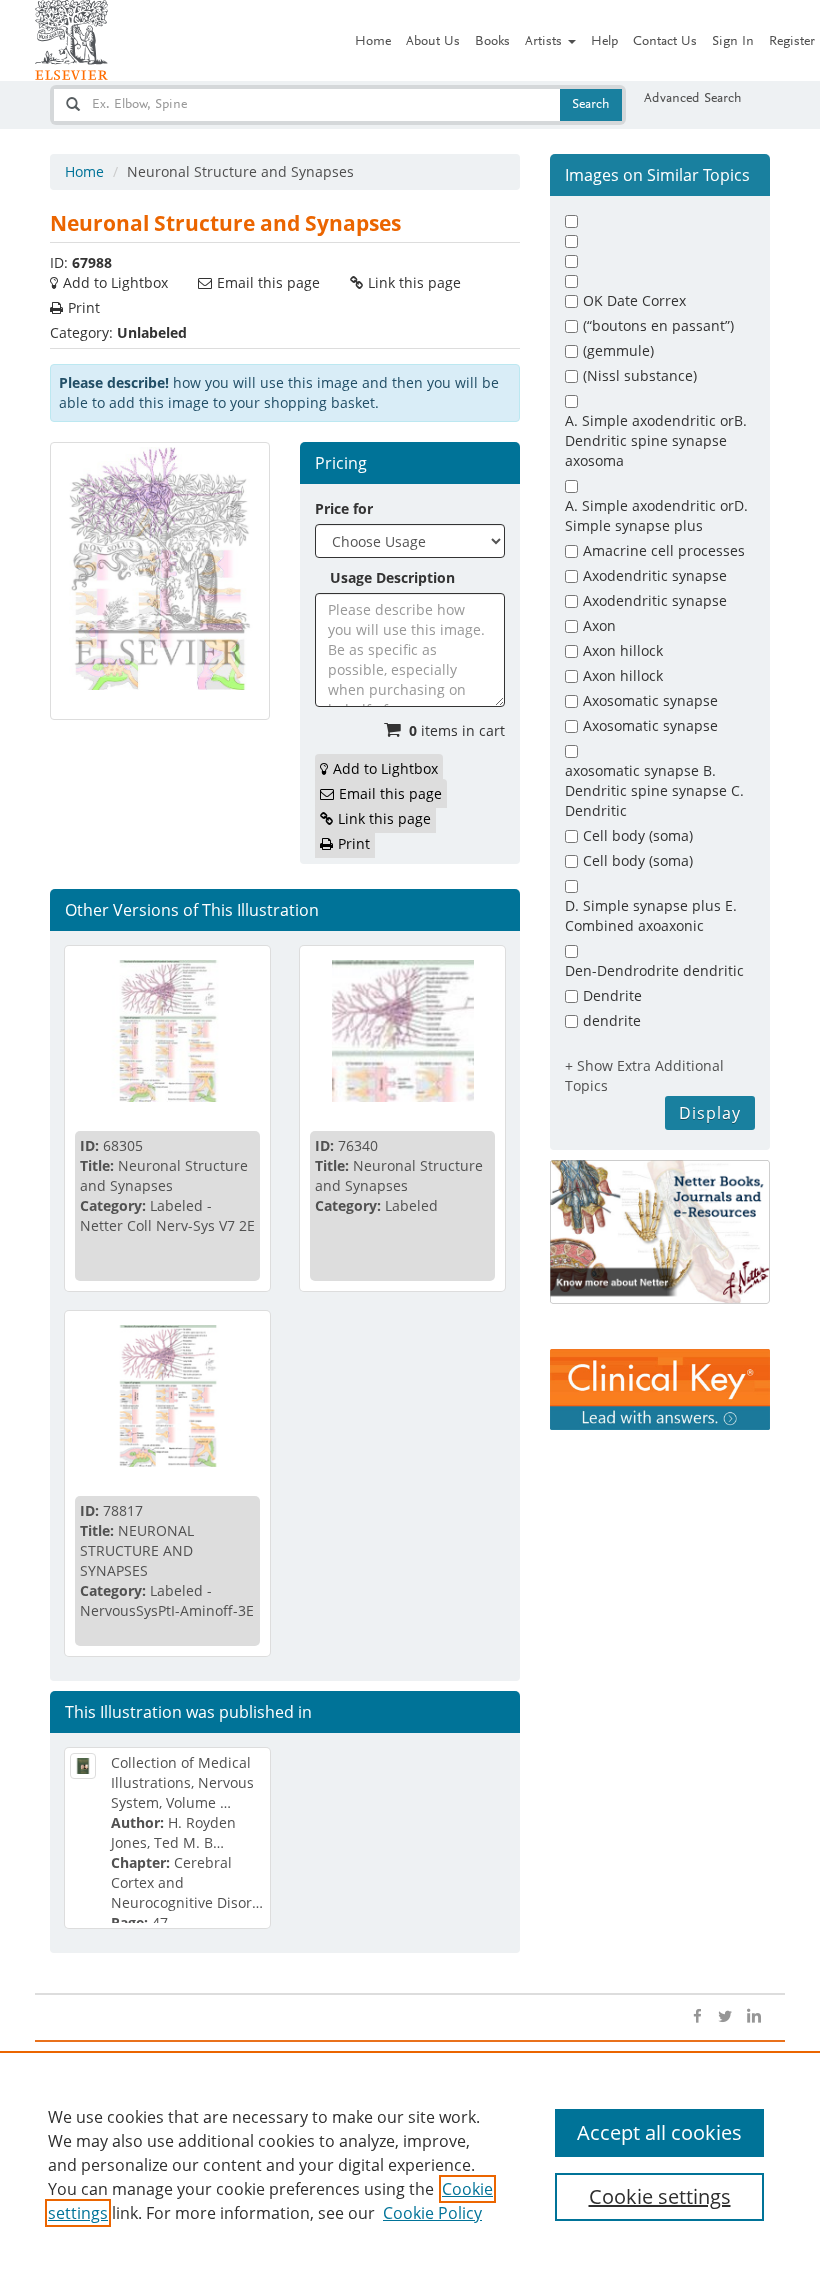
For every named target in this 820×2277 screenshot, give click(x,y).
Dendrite (612, 995)
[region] (410, 2164)
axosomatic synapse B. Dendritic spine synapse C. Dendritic (654, 790)
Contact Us (665, 42)
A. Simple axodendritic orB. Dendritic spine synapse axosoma (656, 440)
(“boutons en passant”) (658, 325)
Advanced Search (693, 99)
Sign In (733, 42)
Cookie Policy (432, 2213)
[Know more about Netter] (660, 1232)
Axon (599, 625)
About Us (433, 42)
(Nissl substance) (640, 375)
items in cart (457, 730)
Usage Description (392, 577)
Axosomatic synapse (650, 700)
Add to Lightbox (115, 282)
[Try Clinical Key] (660, 1389)
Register (792, 42)
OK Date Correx (634, 300)
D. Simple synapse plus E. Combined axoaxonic (651, 915)
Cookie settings (660, 2196)
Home (373, 42)
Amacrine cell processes (664, 550)
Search (591, 105)
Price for (344, 508)
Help (604, 42)
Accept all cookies (659, 2132)
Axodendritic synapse (655, 575)
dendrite (612, 1020)
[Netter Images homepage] (71, 40)
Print (84, 307)
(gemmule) (618, 350)
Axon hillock (623, 650)
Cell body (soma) (638, 835)
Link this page (414, 282)
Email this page (268, 282)
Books (492, 42)
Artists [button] (545, 42)
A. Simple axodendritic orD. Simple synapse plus (656, 515)
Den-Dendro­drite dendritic (654, 970)
